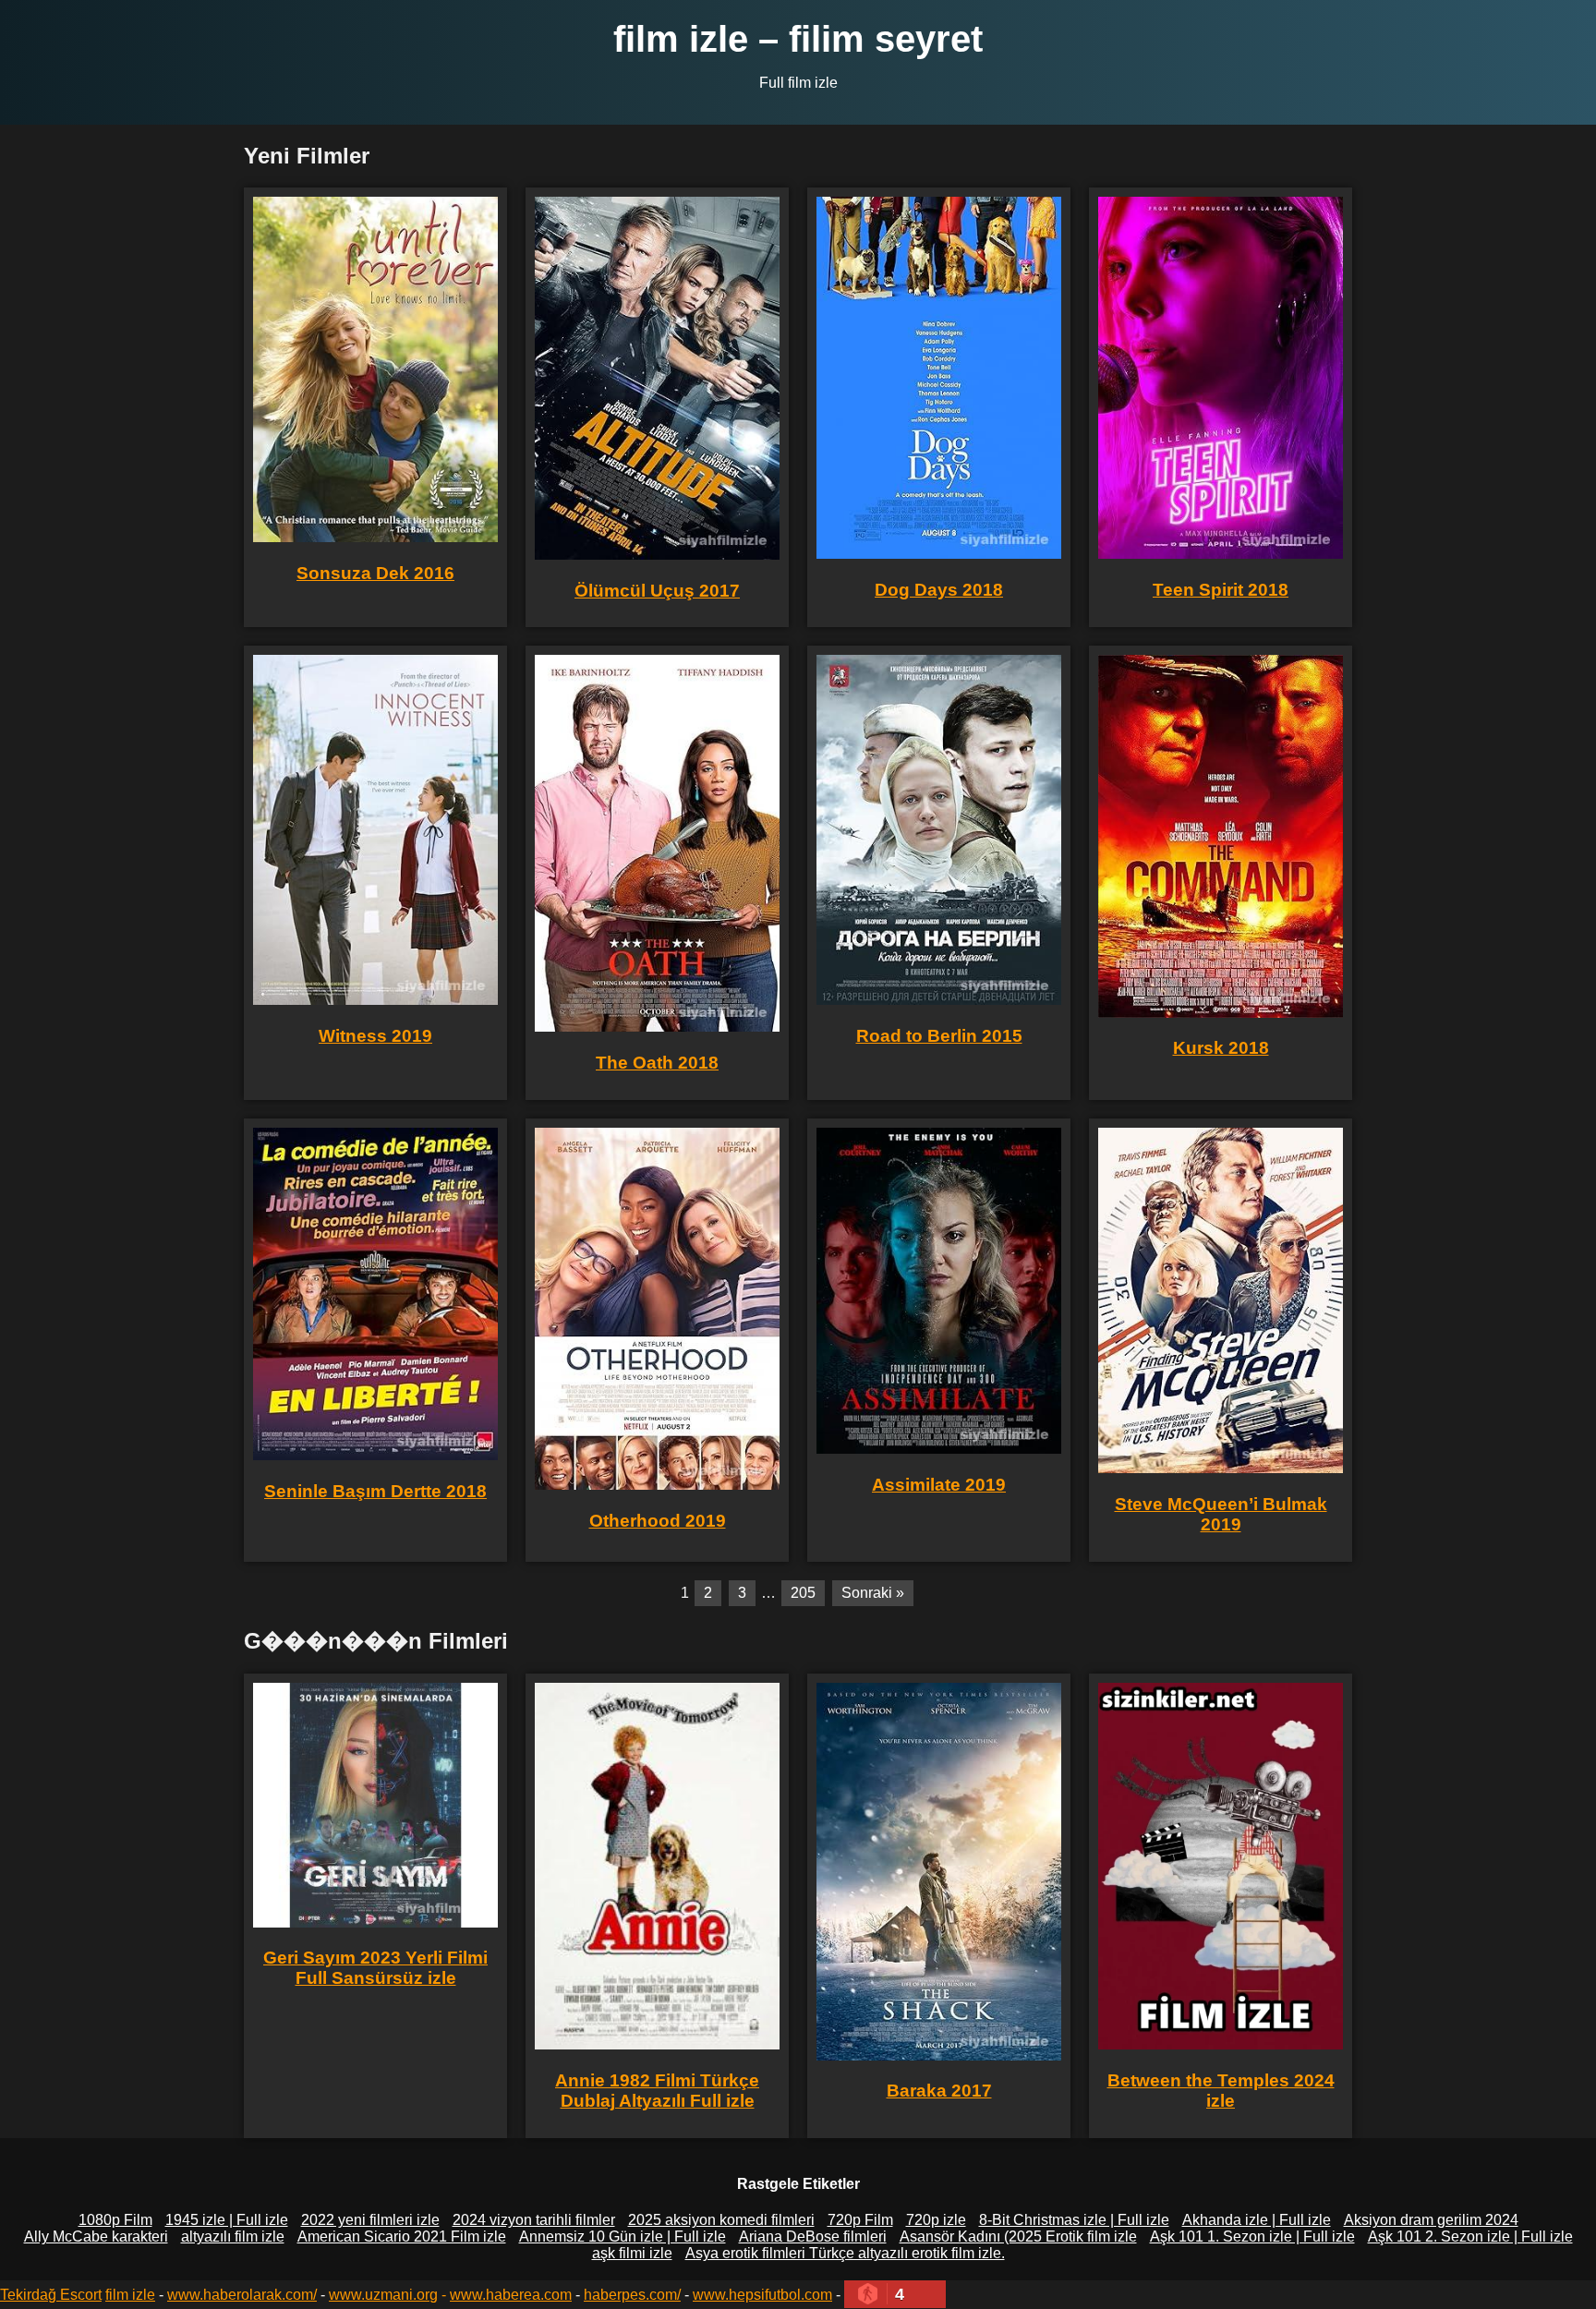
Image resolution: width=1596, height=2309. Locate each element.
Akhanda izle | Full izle (1257, 2220)
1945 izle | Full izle (227, 2220)
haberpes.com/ (632, 2295)
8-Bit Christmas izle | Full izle (1074, 2220)
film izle (130, 2295)
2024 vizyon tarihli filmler (534, 2220)
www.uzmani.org (383, 2295)
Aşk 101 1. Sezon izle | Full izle (1252, 2236)
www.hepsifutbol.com (762, 2295)
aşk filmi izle (632, 2253)
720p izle (936, 2220)
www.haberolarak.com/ (242, 2295)
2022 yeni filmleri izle (370, 2220)
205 (803, 1593)
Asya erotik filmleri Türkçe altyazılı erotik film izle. (845, 2253)
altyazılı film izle (233, 2236)
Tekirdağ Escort (51, 2295)
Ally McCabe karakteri (96, 2236)
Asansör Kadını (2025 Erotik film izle (1018, 2236)
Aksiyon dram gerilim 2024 (1431, 2220)
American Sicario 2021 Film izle (402, 2236)
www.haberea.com (511, 2295)
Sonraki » (873, 1593)
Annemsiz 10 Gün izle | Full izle (623, 2236)
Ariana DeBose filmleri (813, 2236)
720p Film (860, 2220)
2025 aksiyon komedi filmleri (721, 2220)
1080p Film (115, 2220)
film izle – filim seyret (798, 39)
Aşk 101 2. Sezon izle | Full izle (1470, 2236)
